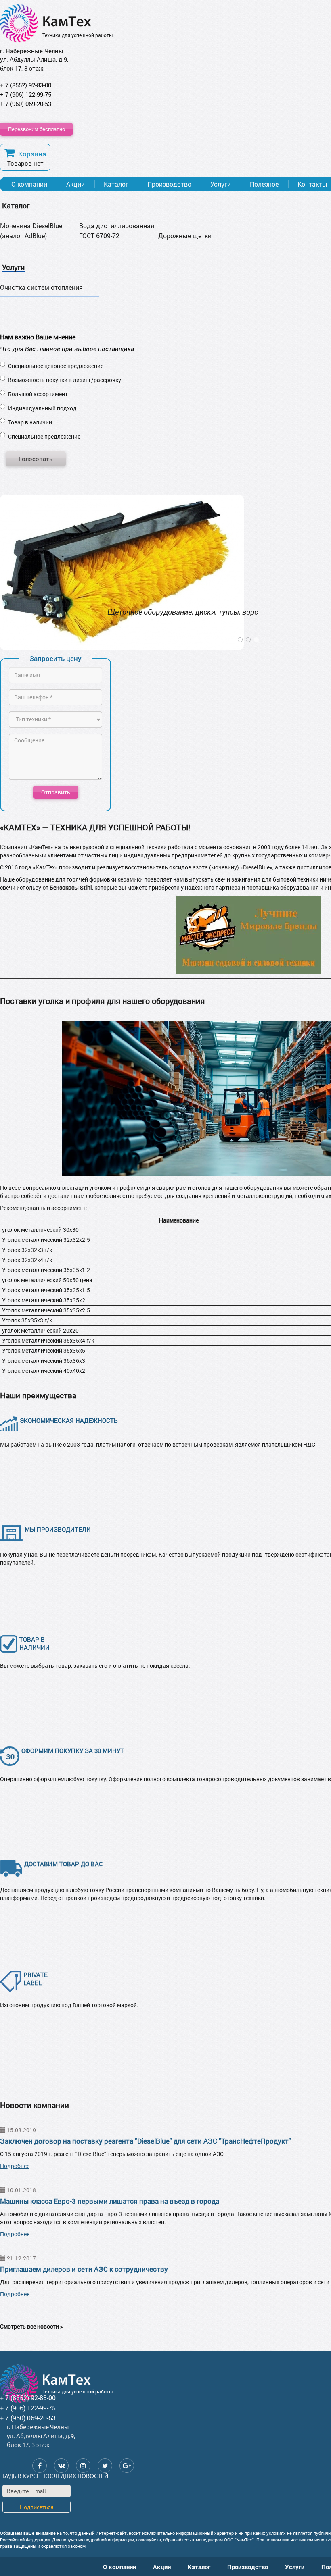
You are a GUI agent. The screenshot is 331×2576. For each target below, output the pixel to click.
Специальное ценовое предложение (56, 366)
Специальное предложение (44, 436)
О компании (29, 184)
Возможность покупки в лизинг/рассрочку (65, 380)
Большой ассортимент (38, 394)
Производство (169, 184)
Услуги (221, 184)
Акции (75, 184)
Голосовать (36, 459)
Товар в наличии (30, 422)
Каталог (116, 184)
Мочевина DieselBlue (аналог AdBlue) (31, 231)
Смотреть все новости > (31, 2326)
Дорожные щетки (185, 236)
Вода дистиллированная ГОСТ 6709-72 (117, 231)
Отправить (56, 792)
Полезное (264, 184)
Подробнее (15, 2166)
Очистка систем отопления (41, 287)
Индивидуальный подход (42, 408)
